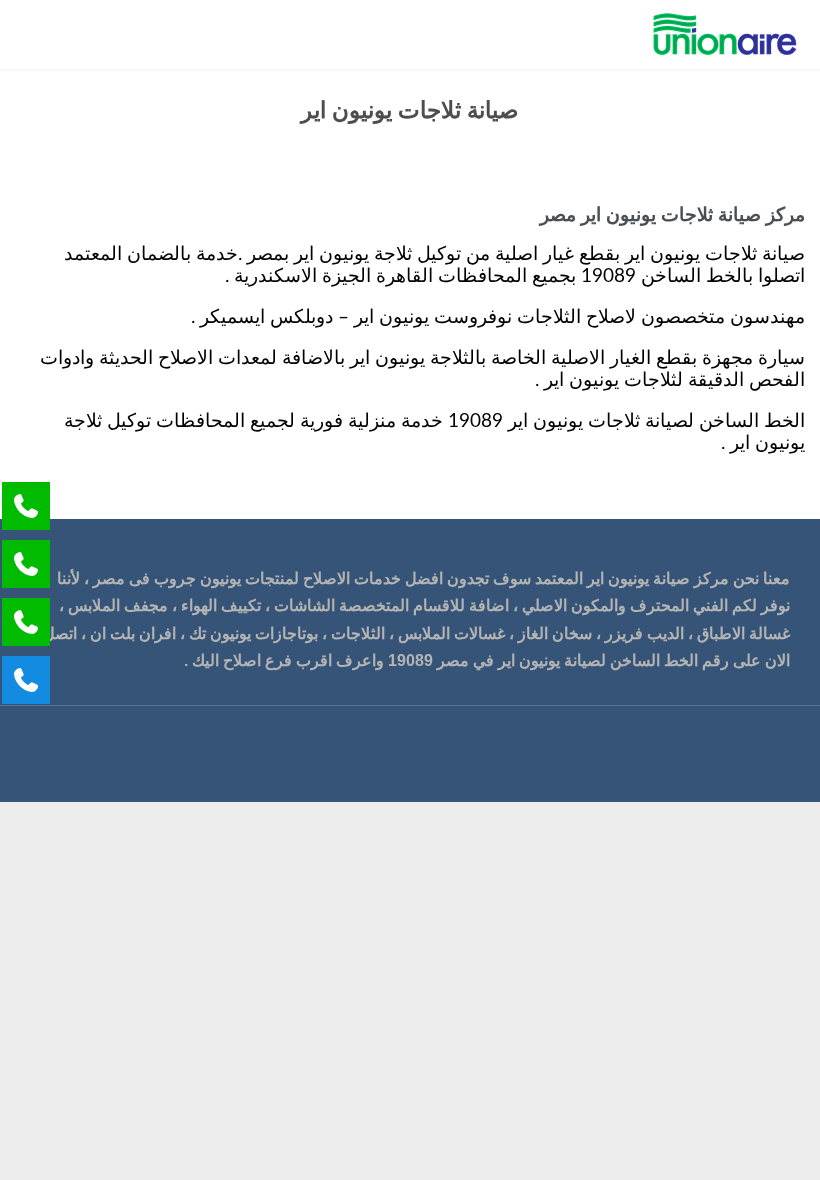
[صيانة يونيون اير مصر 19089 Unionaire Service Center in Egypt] (725, 34)
